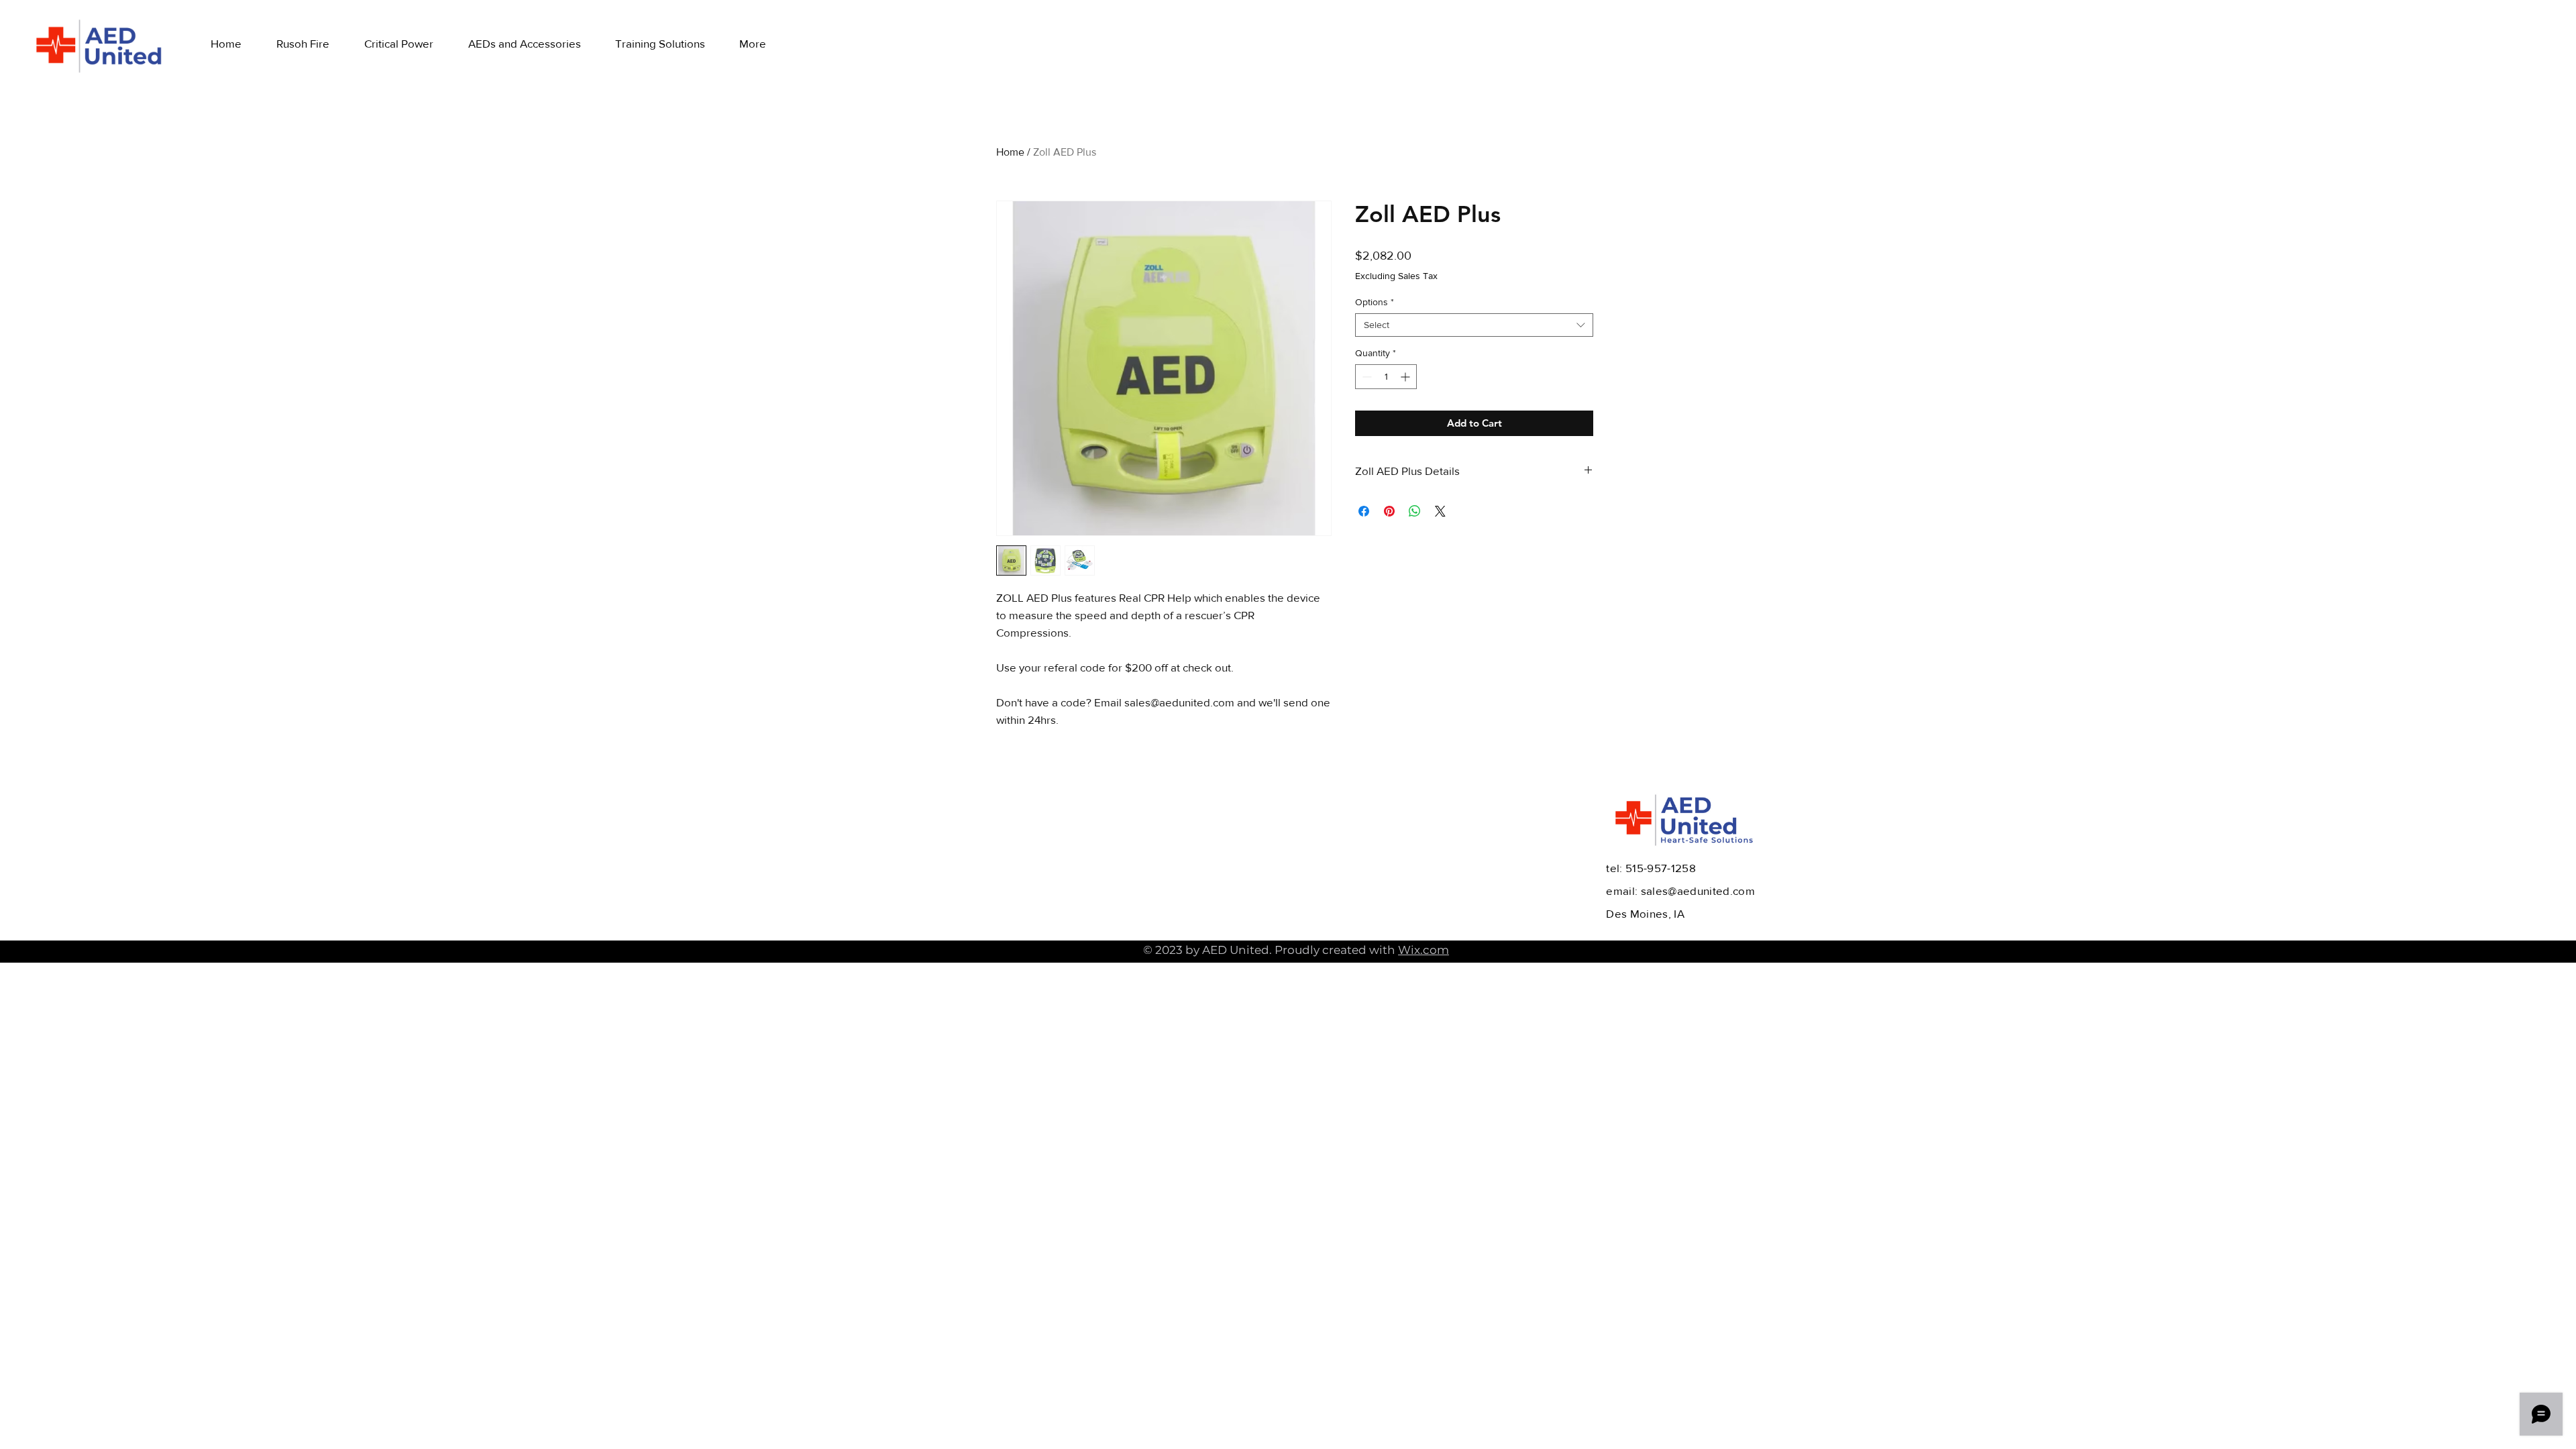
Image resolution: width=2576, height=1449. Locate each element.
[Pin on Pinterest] (1389, 511)
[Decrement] (1365, 377)
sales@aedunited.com (1698, 891)
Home (1010, 152)
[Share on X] (1440, 511)
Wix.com (1424, 950)
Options (1375, 302)
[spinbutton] (1386, 377)
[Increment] (1406, 377)
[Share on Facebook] (1364, 511)
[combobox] (1474, 325)
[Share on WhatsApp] (1415, 511)
